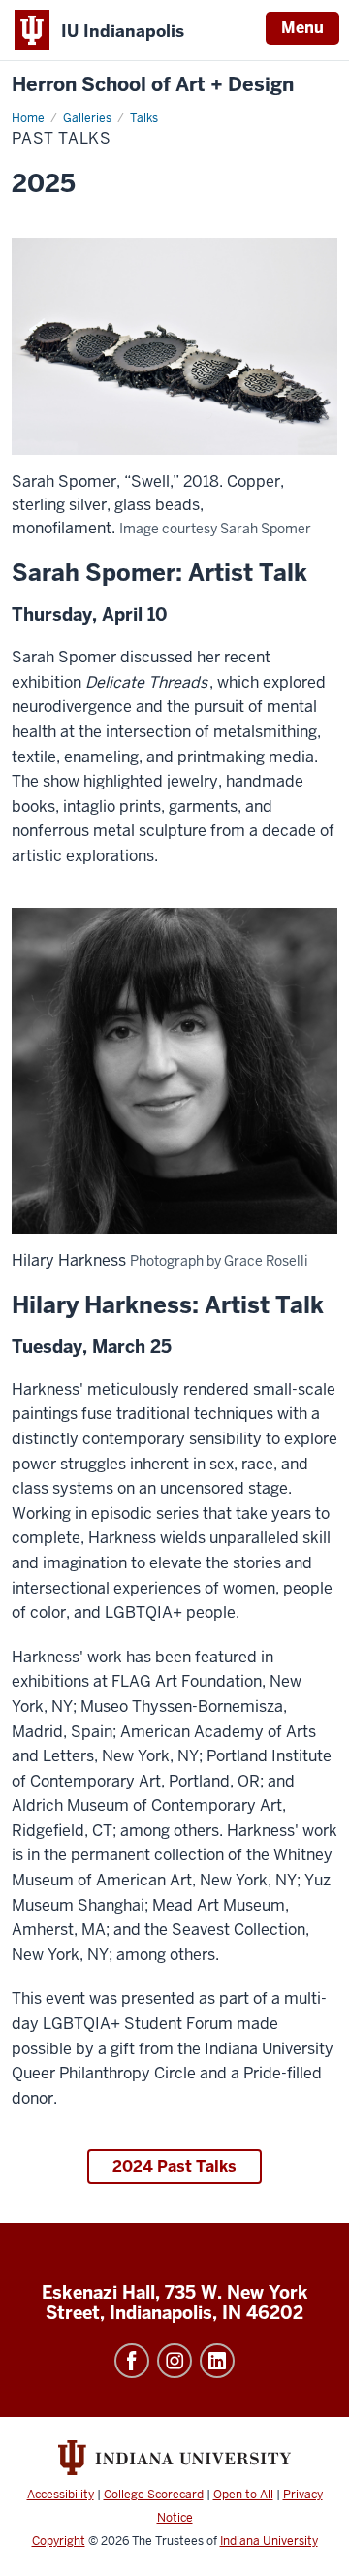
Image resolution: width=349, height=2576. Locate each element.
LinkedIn (217, 2361)
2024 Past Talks (174, 2166)
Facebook (132, 2361)
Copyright (59, 2541)
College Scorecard (154, 2495)
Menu (302, 28)
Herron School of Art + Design (153, 85)
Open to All (243, 2495)
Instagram (174, 2361)
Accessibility (61, 2495)
